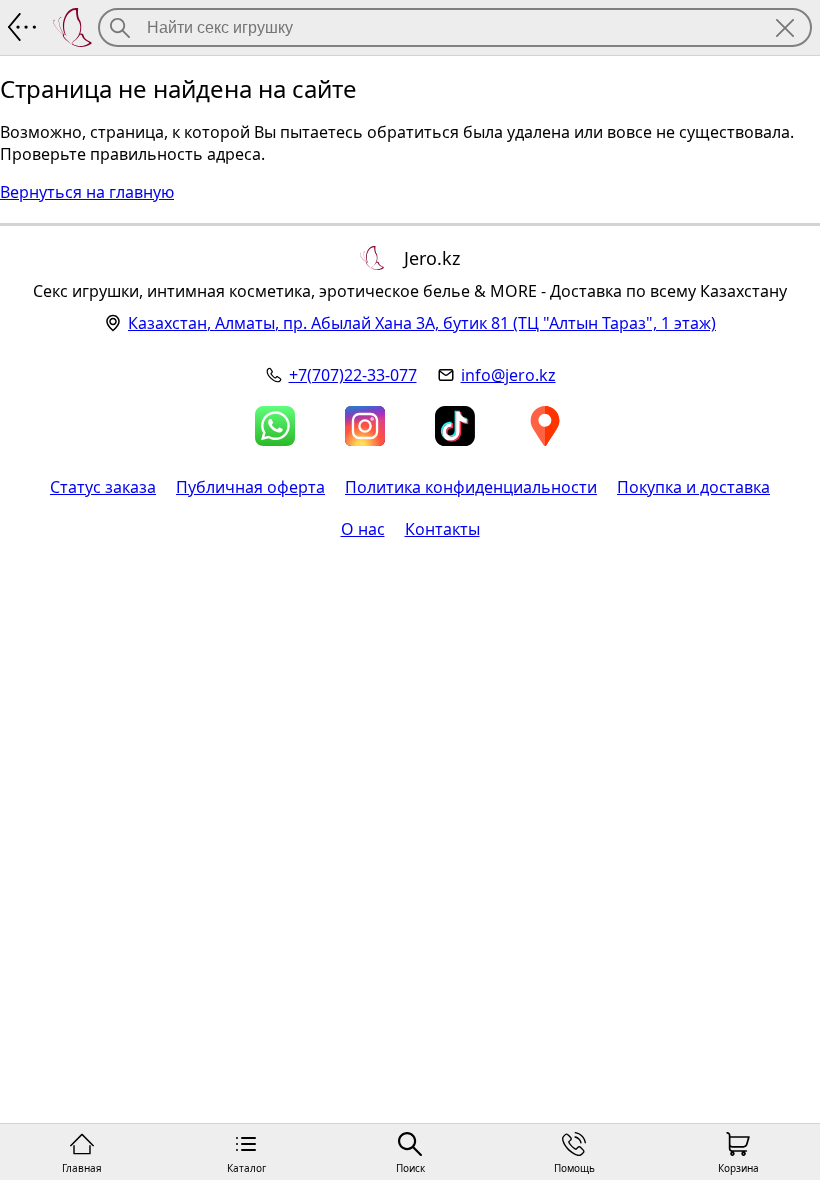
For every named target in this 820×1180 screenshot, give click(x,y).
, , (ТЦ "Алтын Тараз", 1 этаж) (422, 323)
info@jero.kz (508, 375)
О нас (363, 529)
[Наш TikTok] (455, 426)
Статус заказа (103, 487)
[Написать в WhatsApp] (275, 426)
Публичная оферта (250, 487)
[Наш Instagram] (365, 426)
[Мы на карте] (545, 426)
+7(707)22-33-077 (353, 375)
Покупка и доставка (693, 487)
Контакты (442, 529)
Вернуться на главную (87, 192)
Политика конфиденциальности (471, 487)
